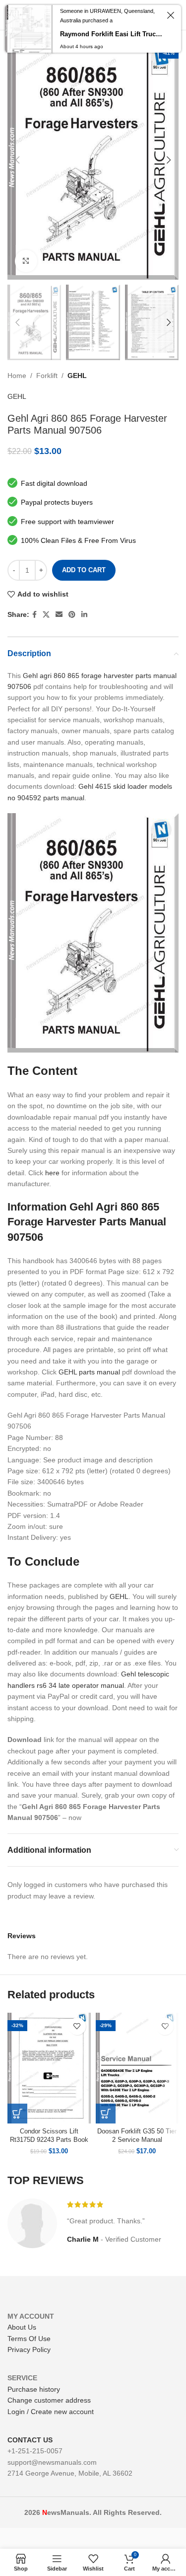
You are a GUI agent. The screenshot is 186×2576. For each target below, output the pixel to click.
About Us (22, 2327)
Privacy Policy (29, 2349)
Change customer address (49, 2400)
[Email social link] (59, 615)
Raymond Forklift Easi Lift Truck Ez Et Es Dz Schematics (112, 34)
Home (17, 376)
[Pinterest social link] (72, 615)
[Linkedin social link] (84, 615)
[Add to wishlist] (77, 2026)
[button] (17, 2114)
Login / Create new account (51, 2412)
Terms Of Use (29, 2339)
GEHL (77, 376)
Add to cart (84, 570)
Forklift (47, 376)
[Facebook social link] (34, 615)
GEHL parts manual (89, 1372)
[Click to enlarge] (26, 261)
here (52, 1173)
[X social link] (46, 615)
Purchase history (34, 2389)
